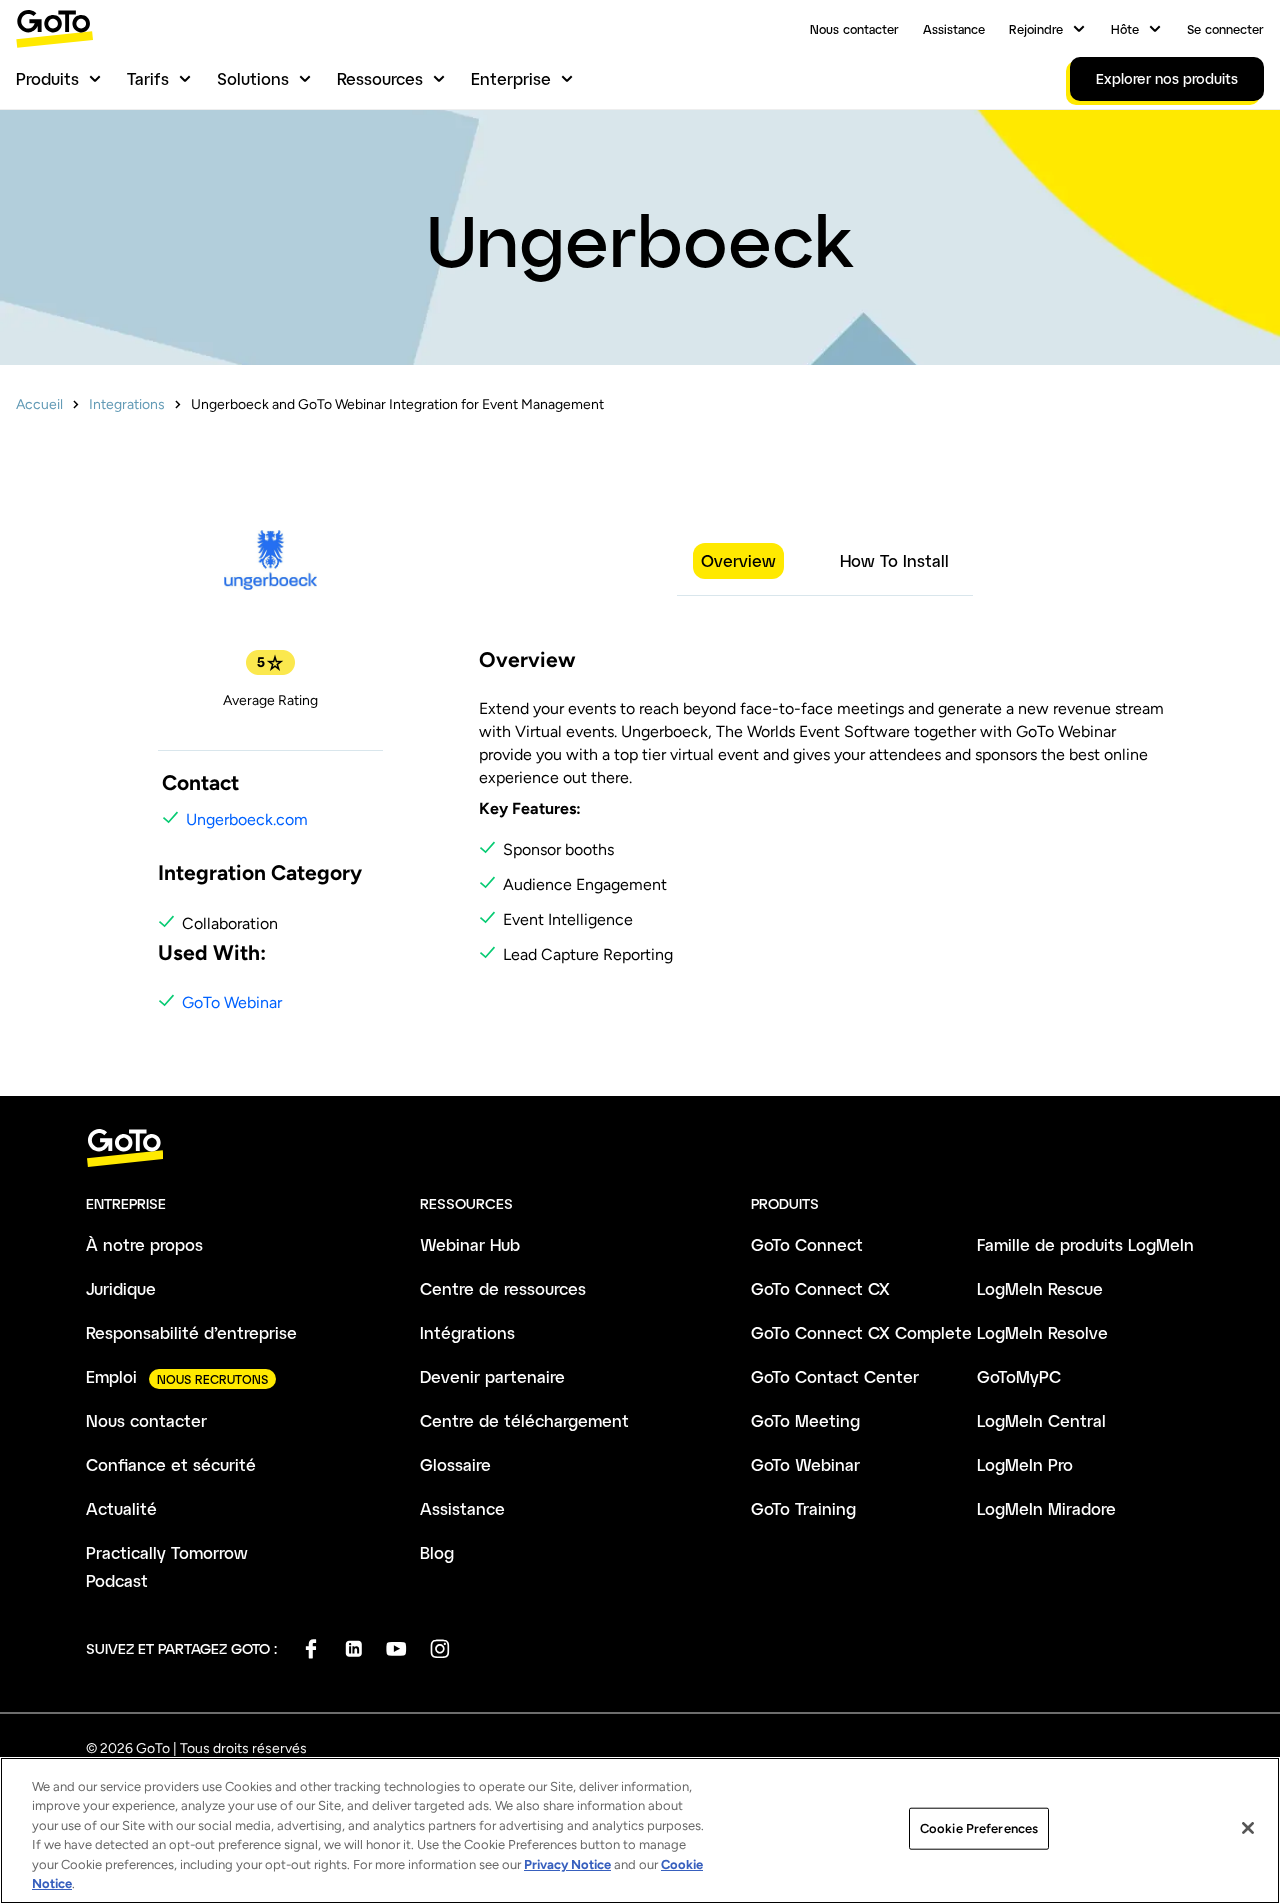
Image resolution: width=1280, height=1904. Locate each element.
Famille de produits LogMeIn (1085, 1244)
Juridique (121, 1288)
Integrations (127, 404)
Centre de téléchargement (524, 1420)
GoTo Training (803, 1508)
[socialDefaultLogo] (310, 1648)
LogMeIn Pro (1025, 1464)
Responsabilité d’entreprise (191, 1332)
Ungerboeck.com (247, 819)
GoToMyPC (1019, 1376)
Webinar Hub (470, 1244)
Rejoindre (1036, 29)
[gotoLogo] (55, 28)
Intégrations (467, 1332)
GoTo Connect (807, 1244)
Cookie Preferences (979, 1828)
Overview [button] (738, 560)
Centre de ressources (503, 1288)
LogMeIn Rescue (1040, 1288)
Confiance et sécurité (171, 1464)
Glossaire (455, 1464)
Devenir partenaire (492, 1376)
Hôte (1125, 29)
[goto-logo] (640, 1148)
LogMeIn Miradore (1046, 1508)
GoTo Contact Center (835, 1376)
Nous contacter (854, 29)
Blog (437, 1552)
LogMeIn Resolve (1042, 1332)
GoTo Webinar (232, 1002)
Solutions (253, 78)
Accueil (39, 404)
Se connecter (1225, 29)
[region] (640, 1830)
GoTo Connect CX (820, 1288)
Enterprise (511, 78)
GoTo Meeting (805, 1420)
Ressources (380, 78)
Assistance (954, 29)
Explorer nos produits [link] (1167, 78)
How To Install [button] (894, 560)
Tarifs (148, 78)
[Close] (1248, 1828)
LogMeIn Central (1041, 1420)
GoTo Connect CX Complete (861, 1332)
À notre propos (144, 1244)
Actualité (121, 1508)
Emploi (111, 1376)
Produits (47, 78)
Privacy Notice (567, 1864)
